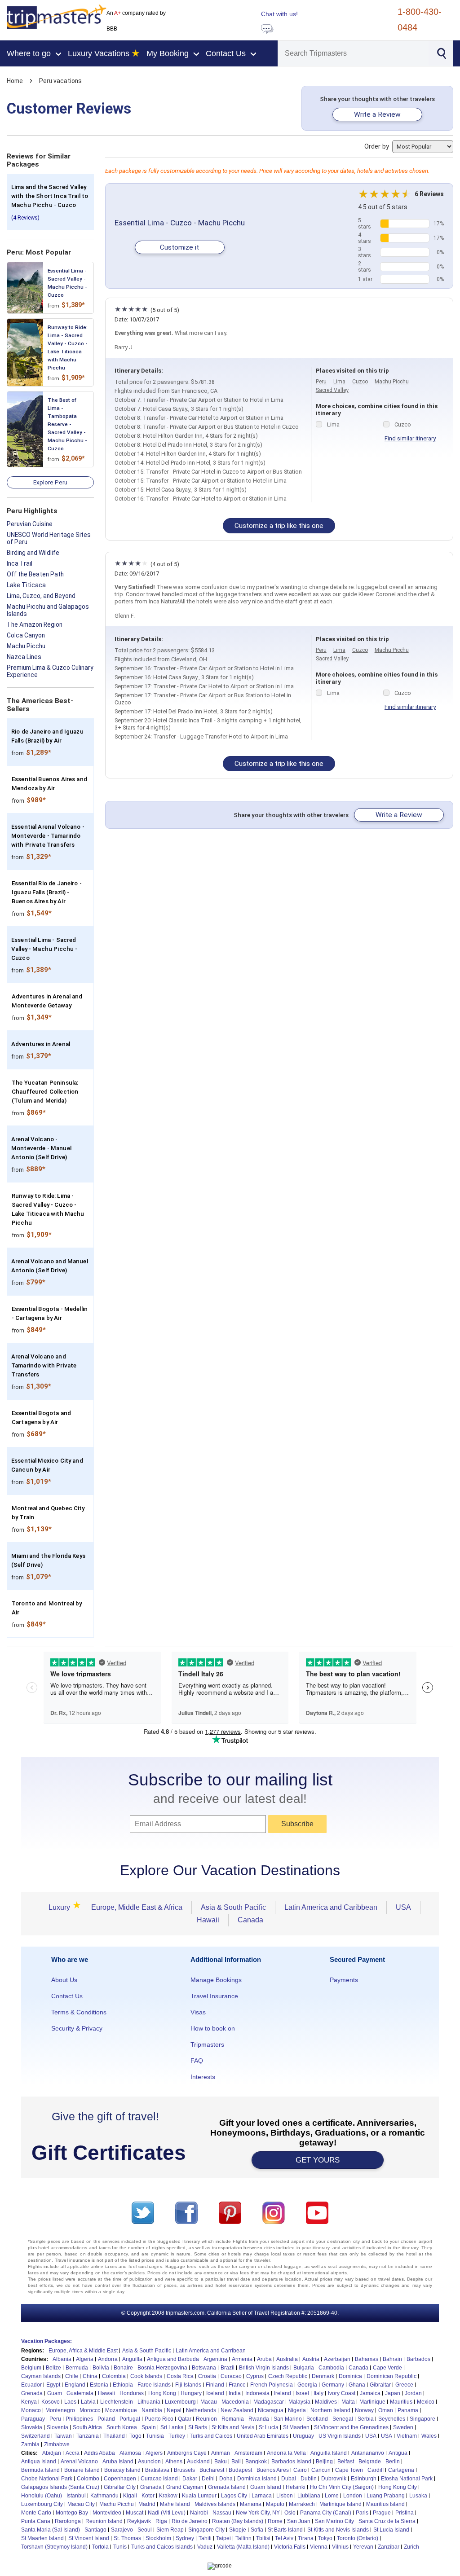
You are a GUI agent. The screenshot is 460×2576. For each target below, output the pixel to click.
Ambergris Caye (187, 2453)
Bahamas (367, 2359)
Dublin (309, 2479)
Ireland (283, 2393)
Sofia (257, 2530)
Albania (62, 2359)
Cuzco (360, 382)
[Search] (441, 53)
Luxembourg (180, 2402)
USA (403, 1907)
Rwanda (259, 2419)
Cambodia (331, 2368)
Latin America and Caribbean (331, 1907)
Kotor (148, 2496)
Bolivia (101, 2368)
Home (15, 81)
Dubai (289, 2479)
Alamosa (130, 2453)
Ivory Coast (342, 2393)
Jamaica (370, 2393)
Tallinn (243, 2538)
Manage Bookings (216, 1980)
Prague (382, 2513)
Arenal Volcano (79, 2462)
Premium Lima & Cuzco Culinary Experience (50, 671)
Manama (251, 2504)
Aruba (264, 2359)
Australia (287, 2359)
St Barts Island (285, 2530)
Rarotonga (68, 2521)
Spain (149, 2427)
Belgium (31, 2368)
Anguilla (132, 2359)
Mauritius (401, 2402)
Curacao (231, 2376)
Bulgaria (304, 2368)
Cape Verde (387, 2368)
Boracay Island (122, 2470)
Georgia (307, 2385)
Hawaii (208, 1920)
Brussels (184, 2470)
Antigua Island (39, 2462)
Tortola (100, 2547)
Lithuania (149, 2402)
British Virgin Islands (264, 2368)
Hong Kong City (398, 2487)
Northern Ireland (330, 2410)
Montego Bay (72, 2513)
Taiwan (63, 2436)
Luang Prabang (386, 2496)
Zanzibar (389, 2547)
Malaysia (299, 2402)
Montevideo (107, 2513)
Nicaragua (271, 2410)
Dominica (350, 2376)
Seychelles (392, 2419)
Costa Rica (180, 2376)
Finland (215, 2385)
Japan (393, 2393)
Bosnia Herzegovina (162, 2368)
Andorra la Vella (286, 2453)
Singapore (422, 2419)
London (353, 2496)
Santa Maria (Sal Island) (51, 2530)
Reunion (206, 2419)
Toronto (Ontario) (358, 2538)
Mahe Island (175, 2504)
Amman (221, 2453)
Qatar (185, 2419)
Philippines (79, 2419)
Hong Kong (162, 2393)
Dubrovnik (334, 2479)
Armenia (242, 2359)
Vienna (319, 2547)
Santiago (95, 2530)
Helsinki (296, 2487)
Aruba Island (118, 2462)
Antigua (398, 2453)
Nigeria (297, 2410)
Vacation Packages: (46, 2341)
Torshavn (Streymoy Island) (54, 2547)
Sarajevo (122, 2530)
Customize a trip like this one (279, 526)
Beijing (324, 2462)
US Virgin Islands (340, 2436)
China (90, 2376)
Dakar (190, 2479)
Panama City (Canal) (326, 2513)
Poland (106, 2419)
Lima (339, 382)
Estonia (99, 2385)
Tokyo (325, 2538)
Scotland (317, 2419)
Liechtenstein (117, 2402)
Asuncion (149, 2462)
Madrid (147, 2504)
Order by (378, 147)
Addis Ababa (100, 2453)
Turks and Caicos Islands (162, 2547)
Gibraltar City (120, 2487)
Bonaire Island (82, 2470)
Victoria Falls (290, 2547)
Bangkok (256, 2462)
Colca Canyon (26, 635)
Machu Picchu (26, 646)
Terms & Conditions (79, 2012)
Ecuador (31, 2385)
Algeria (85, 2359)
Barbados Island (291, 2462)
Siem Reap (170, 2530)
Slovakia (32, 2427)
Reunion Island (104, 2521)
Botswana (204, 2368)
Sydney (185, 2538)
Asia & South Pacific (233, 1907)
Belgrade (370, 2462)
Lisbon (285, 2496)
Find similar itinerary (410, 438)
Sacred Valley (332, 390)
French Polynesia (272, 2385)
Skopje (238, 2530)
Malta (348, 2402)
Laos (70, 2402)
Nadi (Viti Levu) (167, 2513)
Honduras (132, 2393)
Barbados (418, 2359)
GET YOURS (318, 2160)
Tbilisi (263, 2538)
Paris (362, 2513)
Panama (408, 2410)
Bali (236, 2462)
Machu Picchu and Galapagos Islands (48, 610)
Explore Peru (50, 482)
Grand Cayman (185, 2487)
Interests (203, 2077)
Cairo (300, 2470)
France (237, 2385)
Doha (226, 2479)
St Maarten (296, 2427)
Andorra (108, 2359)
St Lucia (269, 2427)
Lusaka (418, 2496)
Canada (250, 1920)
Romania (233, 2419)
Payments (344, 1980)
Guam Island (266, 2487)
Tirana (306, 2538)
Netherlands (201, 2410)
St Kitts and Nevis (233, 2427)
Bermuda (77, 2368)
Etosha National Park (407, 2479)
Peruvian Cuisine (30, 524)
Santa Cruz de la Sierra (387, 2521)
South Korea (122, 2427)
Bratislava (157, 2470)
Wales (429, 2436)
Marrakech (302, 2504)
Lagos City (234, 2496)
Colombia (114, 2376)
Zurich (411, 2547)
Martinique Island (341, 2504)
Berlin (393, 2462)
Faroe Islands (154, 2385)
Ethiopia (123, 2385)
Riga (161, 2521)
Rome (275, 2521)
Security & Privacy (77, 2028)
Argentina (215, 2359)
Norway (364, 2410)
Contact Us (67, 1996)
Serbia (366, 2419)
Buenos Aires (273, 2470)
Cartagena (401, 2470)
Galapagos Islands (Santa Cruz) (60, 2487)
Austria (311, 2359)
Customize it (179, 247)
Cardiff (376, 2470)
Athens (174, 2462)
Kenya (29, 2402)
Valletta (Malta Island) (243, 2547)
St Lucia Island (391, 2530)
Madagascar (269, 2402)
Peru (321, 382)
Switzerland (35, 2436)
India (235, 2393)
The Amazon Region (35, 624)
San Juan (299, 2521)
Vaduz (205, 2547)
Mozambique (121, 2410)
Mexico (426, 2402)
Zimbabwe (57, 2444)
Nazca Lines (24, 657)
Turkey (177, 2436)
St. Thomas (127, 2538)
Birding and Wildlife (33, 553)
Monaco (31, 2410)
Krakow (168, 2496)
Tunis (120, 2547)
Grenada (32, 2393)
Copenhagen (120, 2479)
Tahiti (205, 2538)
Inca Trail (20, 563)
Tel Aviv (284, 2538)
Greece (404, 2385)
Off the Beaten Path (35, 574)
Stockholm (158, 2538)
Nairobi (199, 2513)
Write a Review (377, 114)
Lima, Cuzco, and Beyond (41, 596)
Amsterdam (248, 2453)
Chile (72, 2376)
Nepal (174, 2410)
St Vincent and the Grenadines (351, 2427)
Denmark (323, 2376)
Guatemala (80, 2393)
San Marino (288, 2419)
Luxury (62, 1907)
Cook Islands (146, 2376)
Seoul (145, 2530)
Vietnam (407, 2436)
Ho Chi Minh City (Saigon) (342, 2487)
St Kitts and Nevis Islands (338, 2530)
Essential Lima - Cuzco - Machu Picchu (180, 223)
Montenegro (60, 2410)
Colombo (88, 2479)
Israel (302, 2393)
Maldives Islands (215, 2504)
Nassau (222, 2513)
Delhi (208, 2479)
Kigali (130, 2496)
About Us (64, 1980)
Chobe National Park (47, 2479)
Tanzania (88, 2436)
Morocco (90, 2410)
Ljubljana (309, 2496)
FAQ (197, 2061)
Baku (221, 2462)
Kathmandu (104, 2496)
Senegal (343, 2419)
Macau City (81, 2504)
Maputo (275, 2504)
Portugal (130, 2419)
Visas (198, 2012)
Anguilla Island (329, 2453)
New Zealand (237, 2410)
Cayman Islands (41, 2376)
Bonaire (123, 2368)
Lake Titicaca (26, 585)
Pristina (405, 2513)
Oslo (290, 2513)
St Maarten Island (42, 2538)
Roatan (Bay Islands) (238, 2521)
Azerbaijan (337, 2359)
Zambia (30, 2444)
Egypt (53, 2385)
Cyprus (255, 2376)
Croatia (207, 2376)
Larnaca (262, 2496)
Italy (318, 2393)
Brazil (228, 2368)
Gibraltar (380, 2385)
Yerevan (363, 2547)
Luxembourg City (42, 2504)
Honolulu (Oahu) (42, 2496)
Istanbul (76, 2496)
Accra (73, 2453)
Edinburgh (364, 2479)
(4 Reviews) (25, 218)
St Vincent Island (89, 2538)
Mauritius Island (385, 2504)
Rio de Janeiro (190, 2521)
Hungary (191, 2393)
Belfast (346, 2462)
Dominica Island (257, 2479)
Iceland (215, 2393)
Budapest (240, 2470)
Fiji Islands (188, 2385)
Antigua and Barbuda (173, 2359)
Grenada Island (227, 2487)
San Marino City (334, 2521)
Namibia (152, 2410)
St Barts (198, 2427)
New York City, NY (258, 2513)
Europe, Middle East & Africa (137, 1907)
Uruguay (303, 2436)
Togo (135, 2436)
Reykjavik (139, 2521)
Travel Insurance (214, 1996)
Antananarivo (368, 2453)
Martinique (372, 2402)
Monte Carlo (36, 2513)
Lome (332, 2496)
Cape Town (349, 2470)
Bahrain (392, 2359)
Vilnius (340, 2547)
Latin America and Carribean (211, 2351)
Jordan (413, 2393)
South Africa (87, 2427)
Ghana (357, 2385)
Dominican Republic (391, 2376)
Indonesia (257, 2393)
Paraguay (33, 2419)
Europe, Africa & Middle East (83, 2351)
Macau (209, 2402)
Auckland (198, 2462)
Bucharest (212, 2470)
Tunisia (155, 2436)
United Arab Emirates (263, 2436)
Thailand (114, 2436)
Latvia (88, 2402)
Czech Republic (288, 2376)
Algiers (154, 2453)
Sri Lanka (172, 2427)
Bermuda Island (40, 2470)
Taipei (223, 2538)
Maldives (326, 2402)
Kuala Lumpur (199, 2496)
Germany (333, 2385)
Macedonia (235, 2402)
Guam (55, 2393)
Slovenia (57, 2427)
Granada (151, 2487)
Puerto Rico (159, 2419)
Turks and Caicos (211, 2436)
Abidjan (52, 2453)
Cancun (321, 2470)
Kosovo (51, 2402)
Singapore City (206, 2530)
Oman (386, 2410)
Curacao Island (159, 2479)
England (75, 2385)
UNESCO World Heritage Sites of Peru (49, 538)
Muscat (135, 2513)
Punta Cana (36, 2521)
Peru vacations (60, 81)
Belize (53, 2368)
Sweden (403, 2427)
